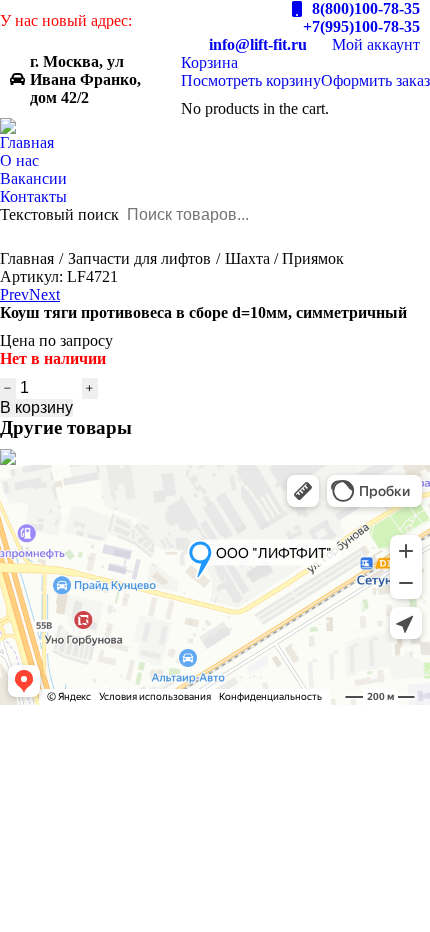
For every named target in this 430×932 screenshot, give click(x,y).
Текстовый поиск (59, 214)
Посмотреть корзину (251, 80)
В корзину (36, 407)
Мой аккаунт (376, 44)
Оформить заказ (375, 80)
